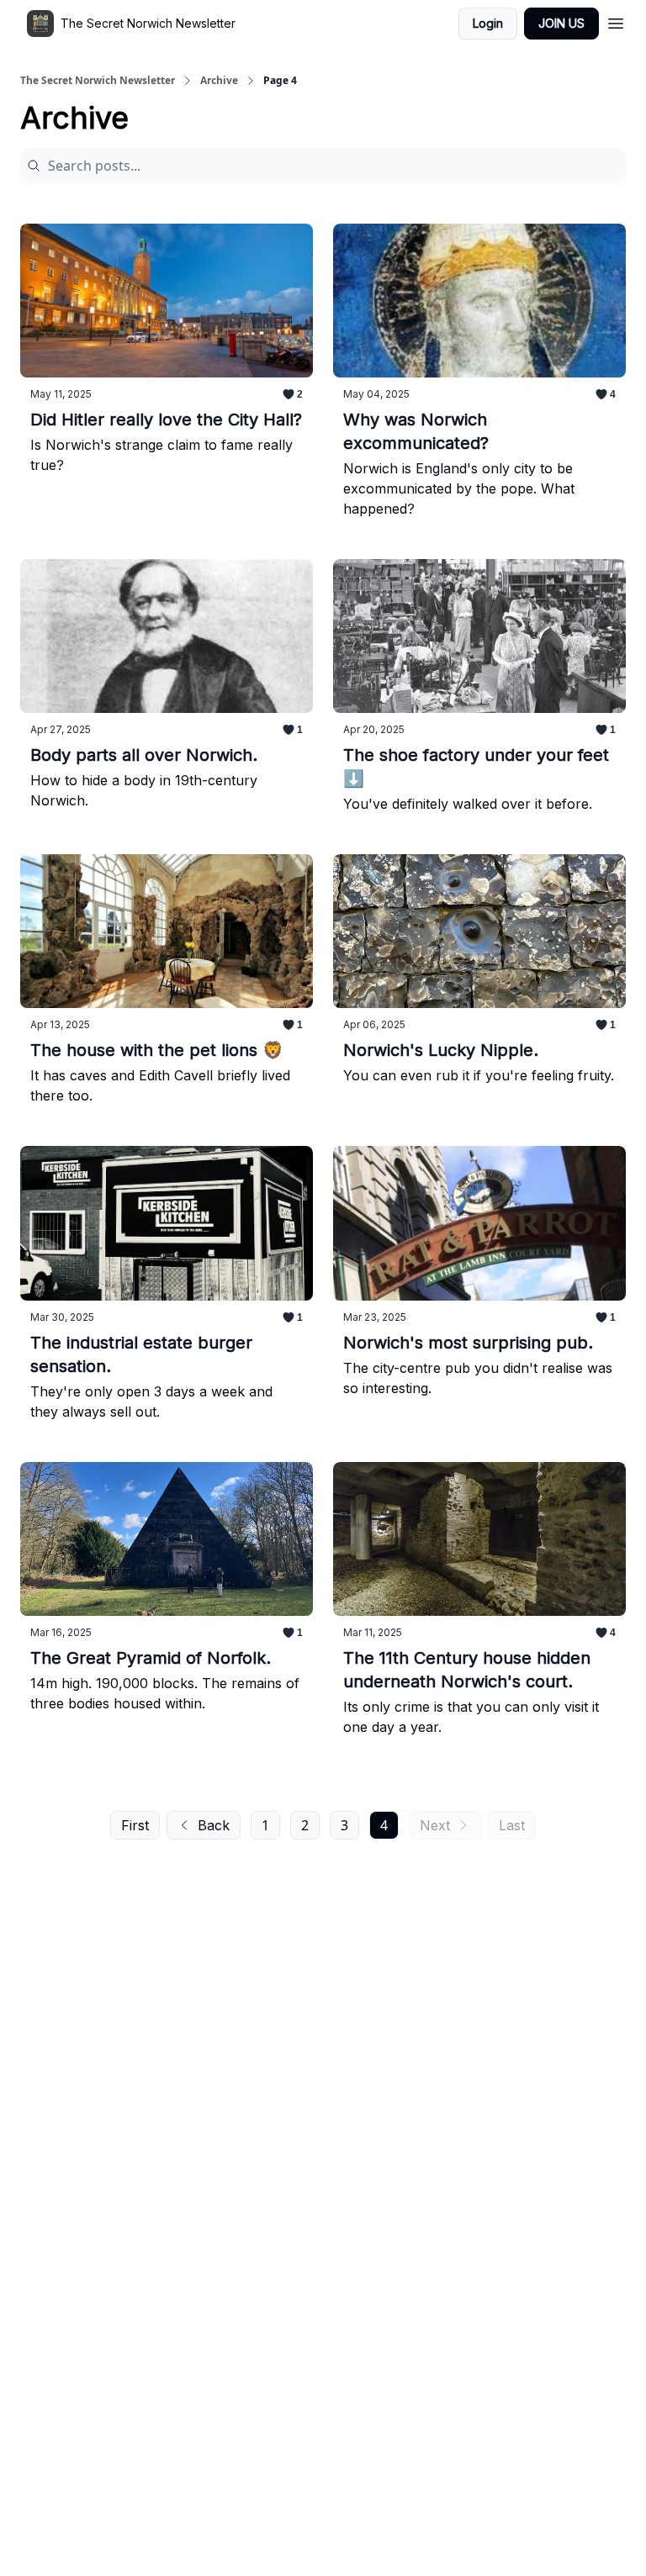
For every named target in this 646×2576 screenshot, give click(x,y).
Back (214, 1825)
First (135, 1825)
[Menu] (616, 21)
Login (488, 23)
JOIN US (561, 23)
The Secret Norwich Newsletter (98, 81)
